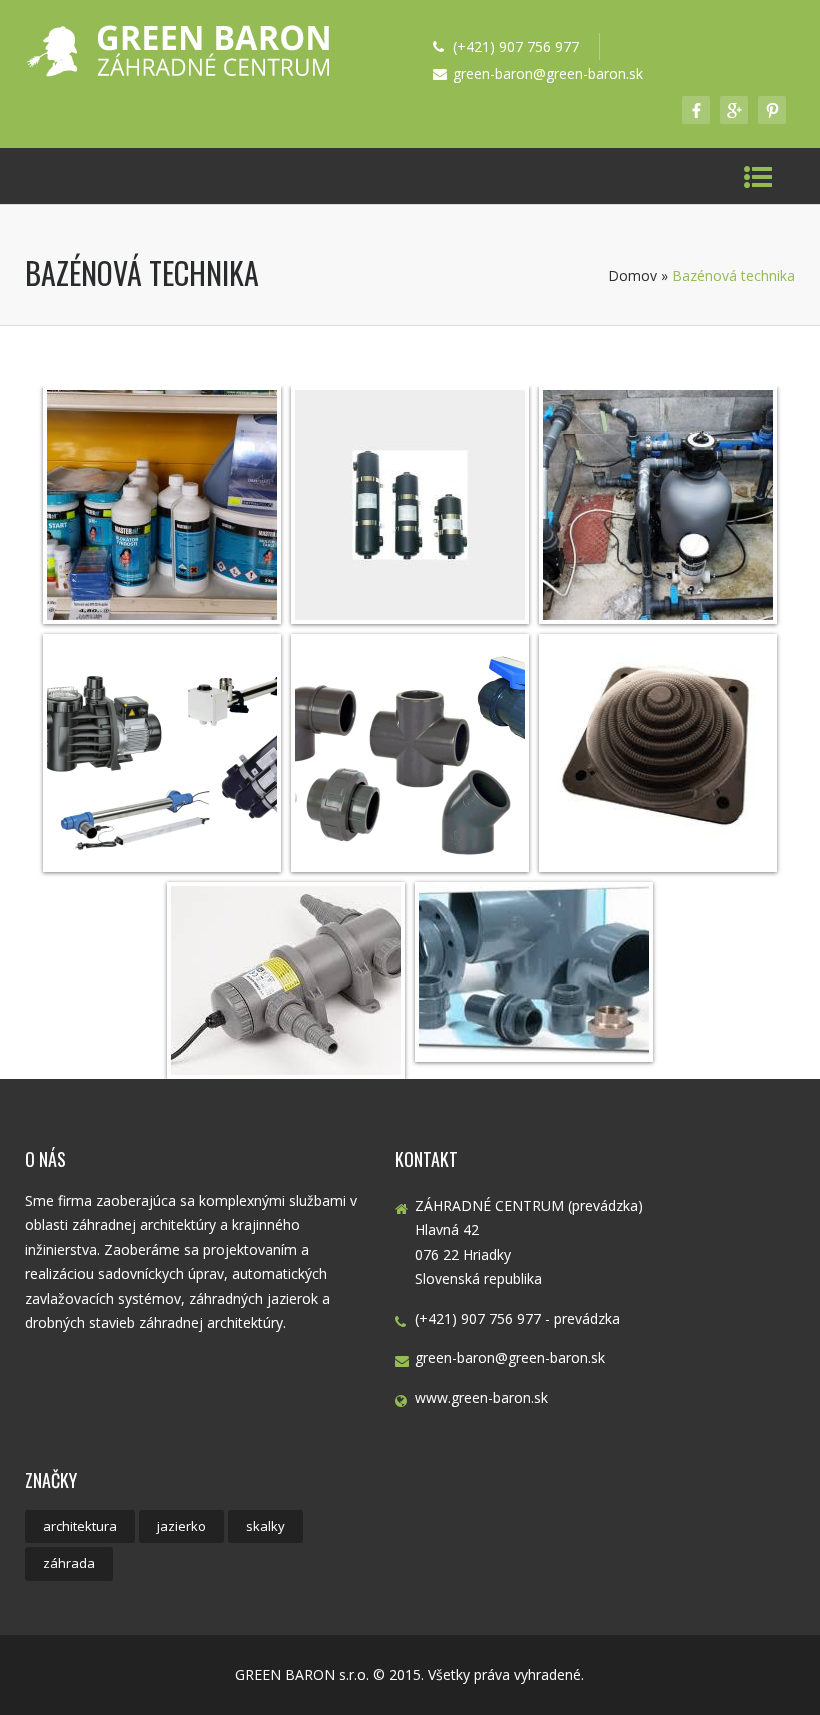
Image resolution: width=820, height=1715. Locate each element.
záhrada (69, 1563)
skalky (265, 1526)
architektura (80, 1526)
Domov (632, 275)
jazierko (181, 1526)
